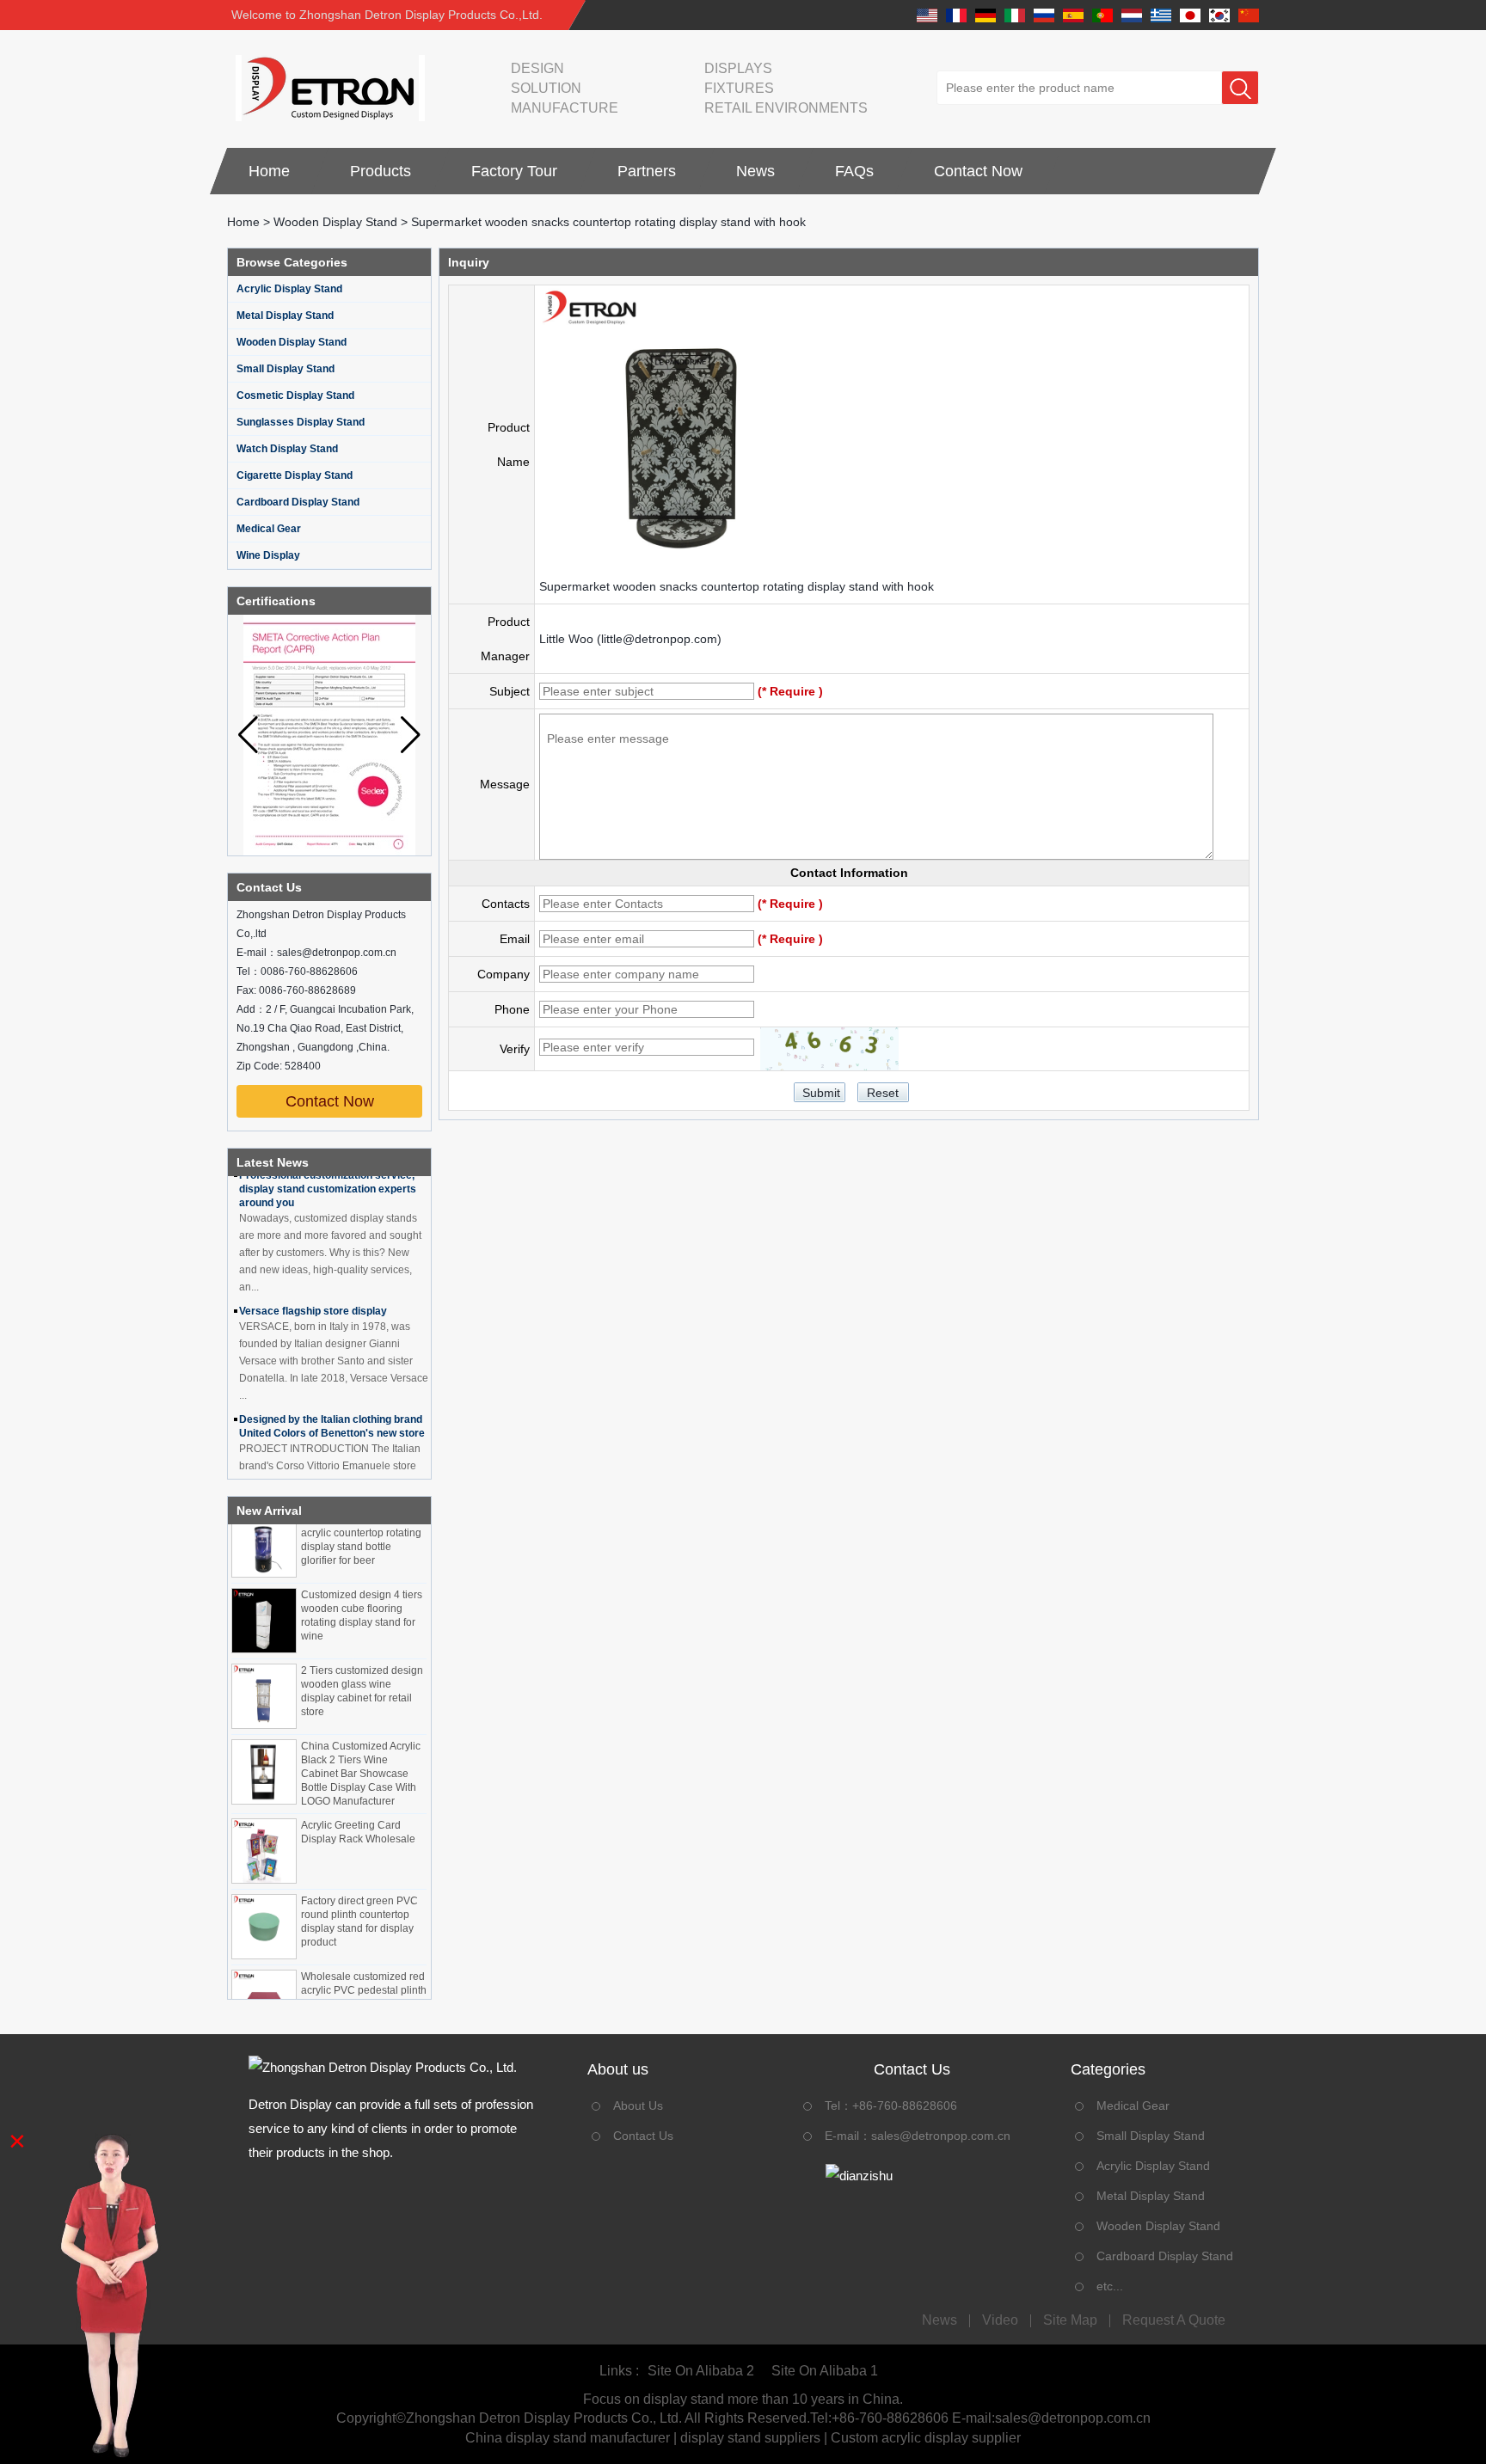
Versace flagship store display (313, 1290)
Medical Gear (269, 529)
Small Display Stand (286, 369)
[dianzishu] (912, 2176)
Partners (647, 171)
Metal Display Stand (285, 316)
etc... (1110, 2286)
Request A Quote (1174, 2320)
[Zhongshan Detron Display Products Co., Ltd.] (326, 88)
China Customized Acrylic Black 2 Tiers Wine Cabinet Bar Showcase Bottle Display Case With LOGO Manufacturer (361, 1752)
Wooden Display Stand (335, 222)
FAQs (854, 171)
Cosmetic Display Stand (295, 395)
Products (381, 171)
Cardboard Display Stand (298, 502)
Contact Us (643, 2136)
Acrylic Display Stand (289, 289)
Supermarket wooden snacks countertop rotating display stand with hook (737, 586)
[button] (411, 735)
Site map (1070, 2320)
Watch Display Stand (287, 449)
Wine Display (268, 555)
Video (1000, 2320)
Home (269, 171)
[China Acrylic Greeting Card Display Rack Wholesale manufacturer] (264, 1830)
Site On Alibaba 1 (825, 2371)
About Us (638, 2105)
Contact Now (978, 171)
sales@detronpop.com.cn (941, 2136)
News (755, 171)
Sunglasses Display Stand (301, 422)
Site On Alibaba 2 (701, 2371)
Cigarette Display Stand (295, 475)
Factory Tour (514, 171)
